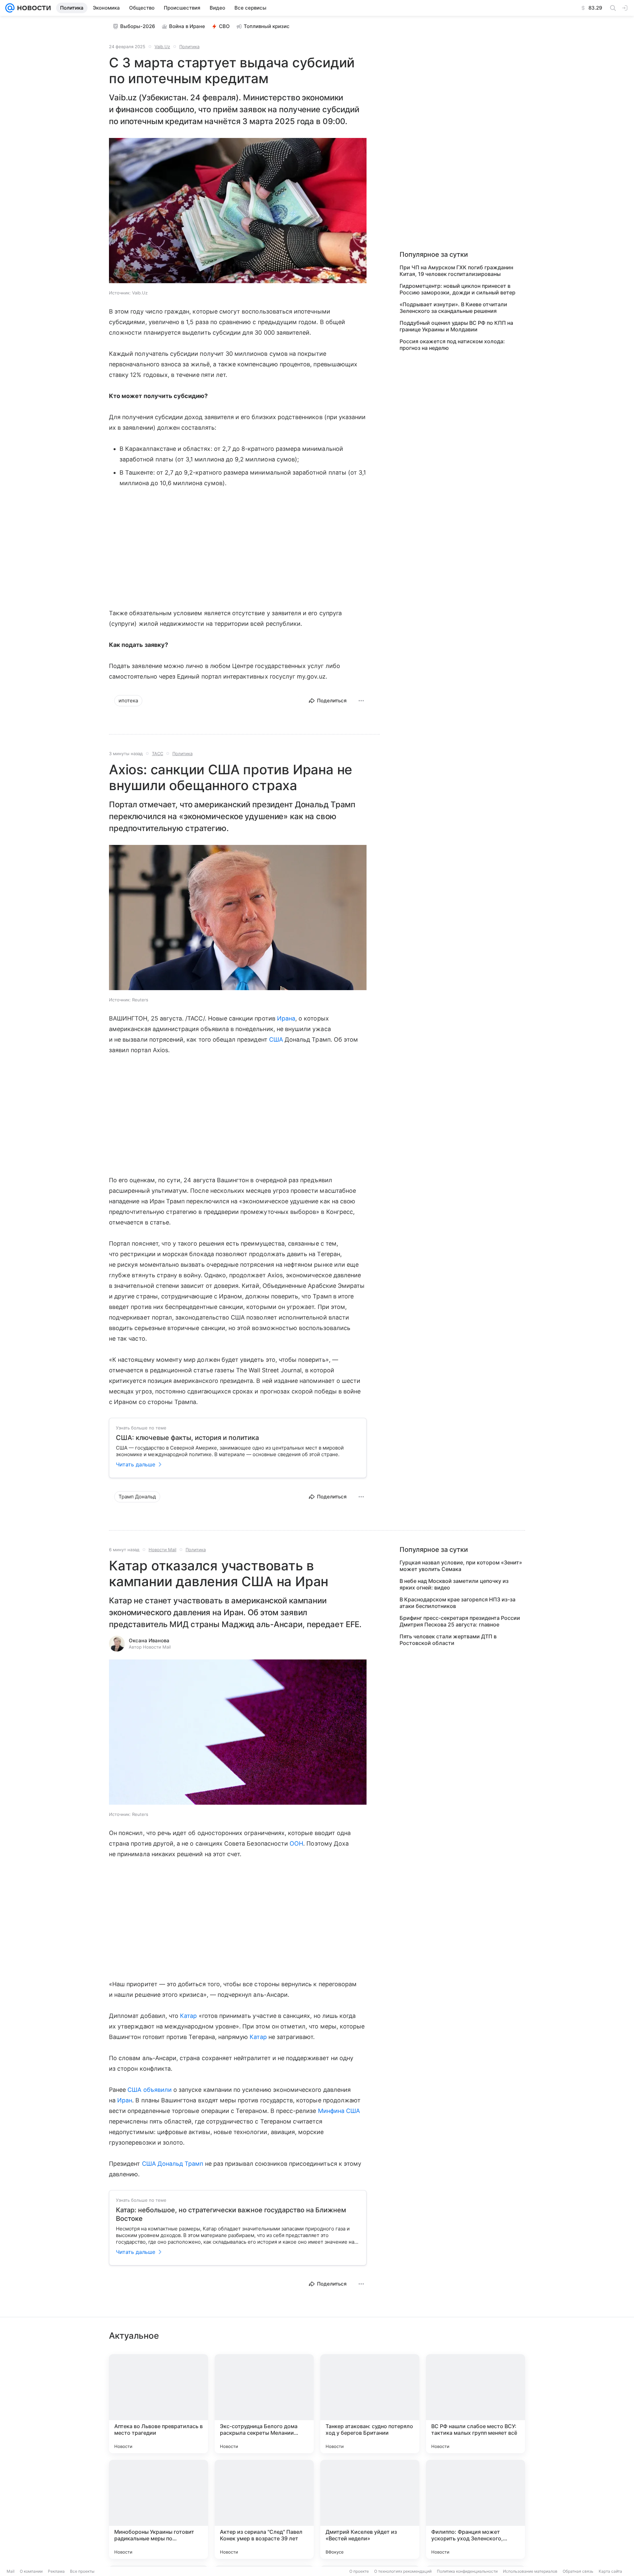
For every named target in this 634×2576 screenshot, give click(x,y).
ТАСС (158, 753)
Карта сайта (610, 2571)
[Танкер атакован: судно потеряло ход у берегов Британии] (370, 2404)
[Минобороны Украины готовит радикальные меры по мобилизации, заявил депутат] (158, 2509)
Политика (189, 47)
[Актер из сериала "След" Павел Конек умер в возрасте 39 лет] (264, 2509)
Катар (188, 2016)
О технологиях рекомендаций (403, 2571)
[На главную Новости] (33, 8)
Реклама (56, 2571)
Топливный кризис (267, 26)
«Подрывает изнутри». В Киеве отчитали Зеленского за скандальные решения (453, 308)
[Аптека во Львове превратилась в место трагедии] (158, 2404)
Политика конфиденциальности (467, 2571)
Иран (125, 2100)
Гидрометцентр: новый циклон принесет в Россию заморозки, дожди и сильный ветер (458, 289)
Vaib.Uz (162, 47)
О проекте (359, 2571)
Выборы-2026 (138, 26)
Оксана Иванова (149, 1640)
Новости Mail (162, 1550)
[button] (238, 211)
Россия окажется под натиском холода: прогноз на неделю (452, 345)
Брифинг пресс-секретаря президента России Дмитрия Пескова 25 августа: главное (460, 1621)
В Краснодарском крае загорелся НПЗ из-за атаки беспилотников (458, 1603)
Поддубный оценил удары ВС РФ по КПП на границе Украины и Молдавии (456, 326)
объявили (158, 2090)
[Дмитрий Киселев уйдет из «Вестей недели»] (370, 2509)
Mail (11, 2571)
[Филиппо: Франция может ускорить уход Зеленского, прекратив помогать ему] (475, 2509)
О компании (31, 2571)
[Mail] (10, 8)
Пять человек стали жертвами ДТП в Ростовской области (448, 1640)
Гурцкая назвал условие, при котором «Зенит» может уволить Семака (461, 1566)
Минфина (331, 2111)
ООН (296, 1843)
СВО (224, 26)
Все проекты (82, 2571)
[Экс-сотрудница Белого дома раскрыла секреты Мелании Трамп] (264, 2404)
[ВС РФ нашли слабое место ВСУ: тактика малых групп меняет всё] (475, 2404)
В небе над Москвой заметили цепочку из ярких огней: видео (454, 1584)
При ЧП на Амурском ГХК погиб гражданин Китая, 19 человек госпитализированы (456, 271)
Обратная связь (578, 2571)
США (276, 1039)
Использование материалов (530, 2571)
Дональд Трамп (180, 2164)
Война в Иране (187, 26)
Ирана (286, 1018)
